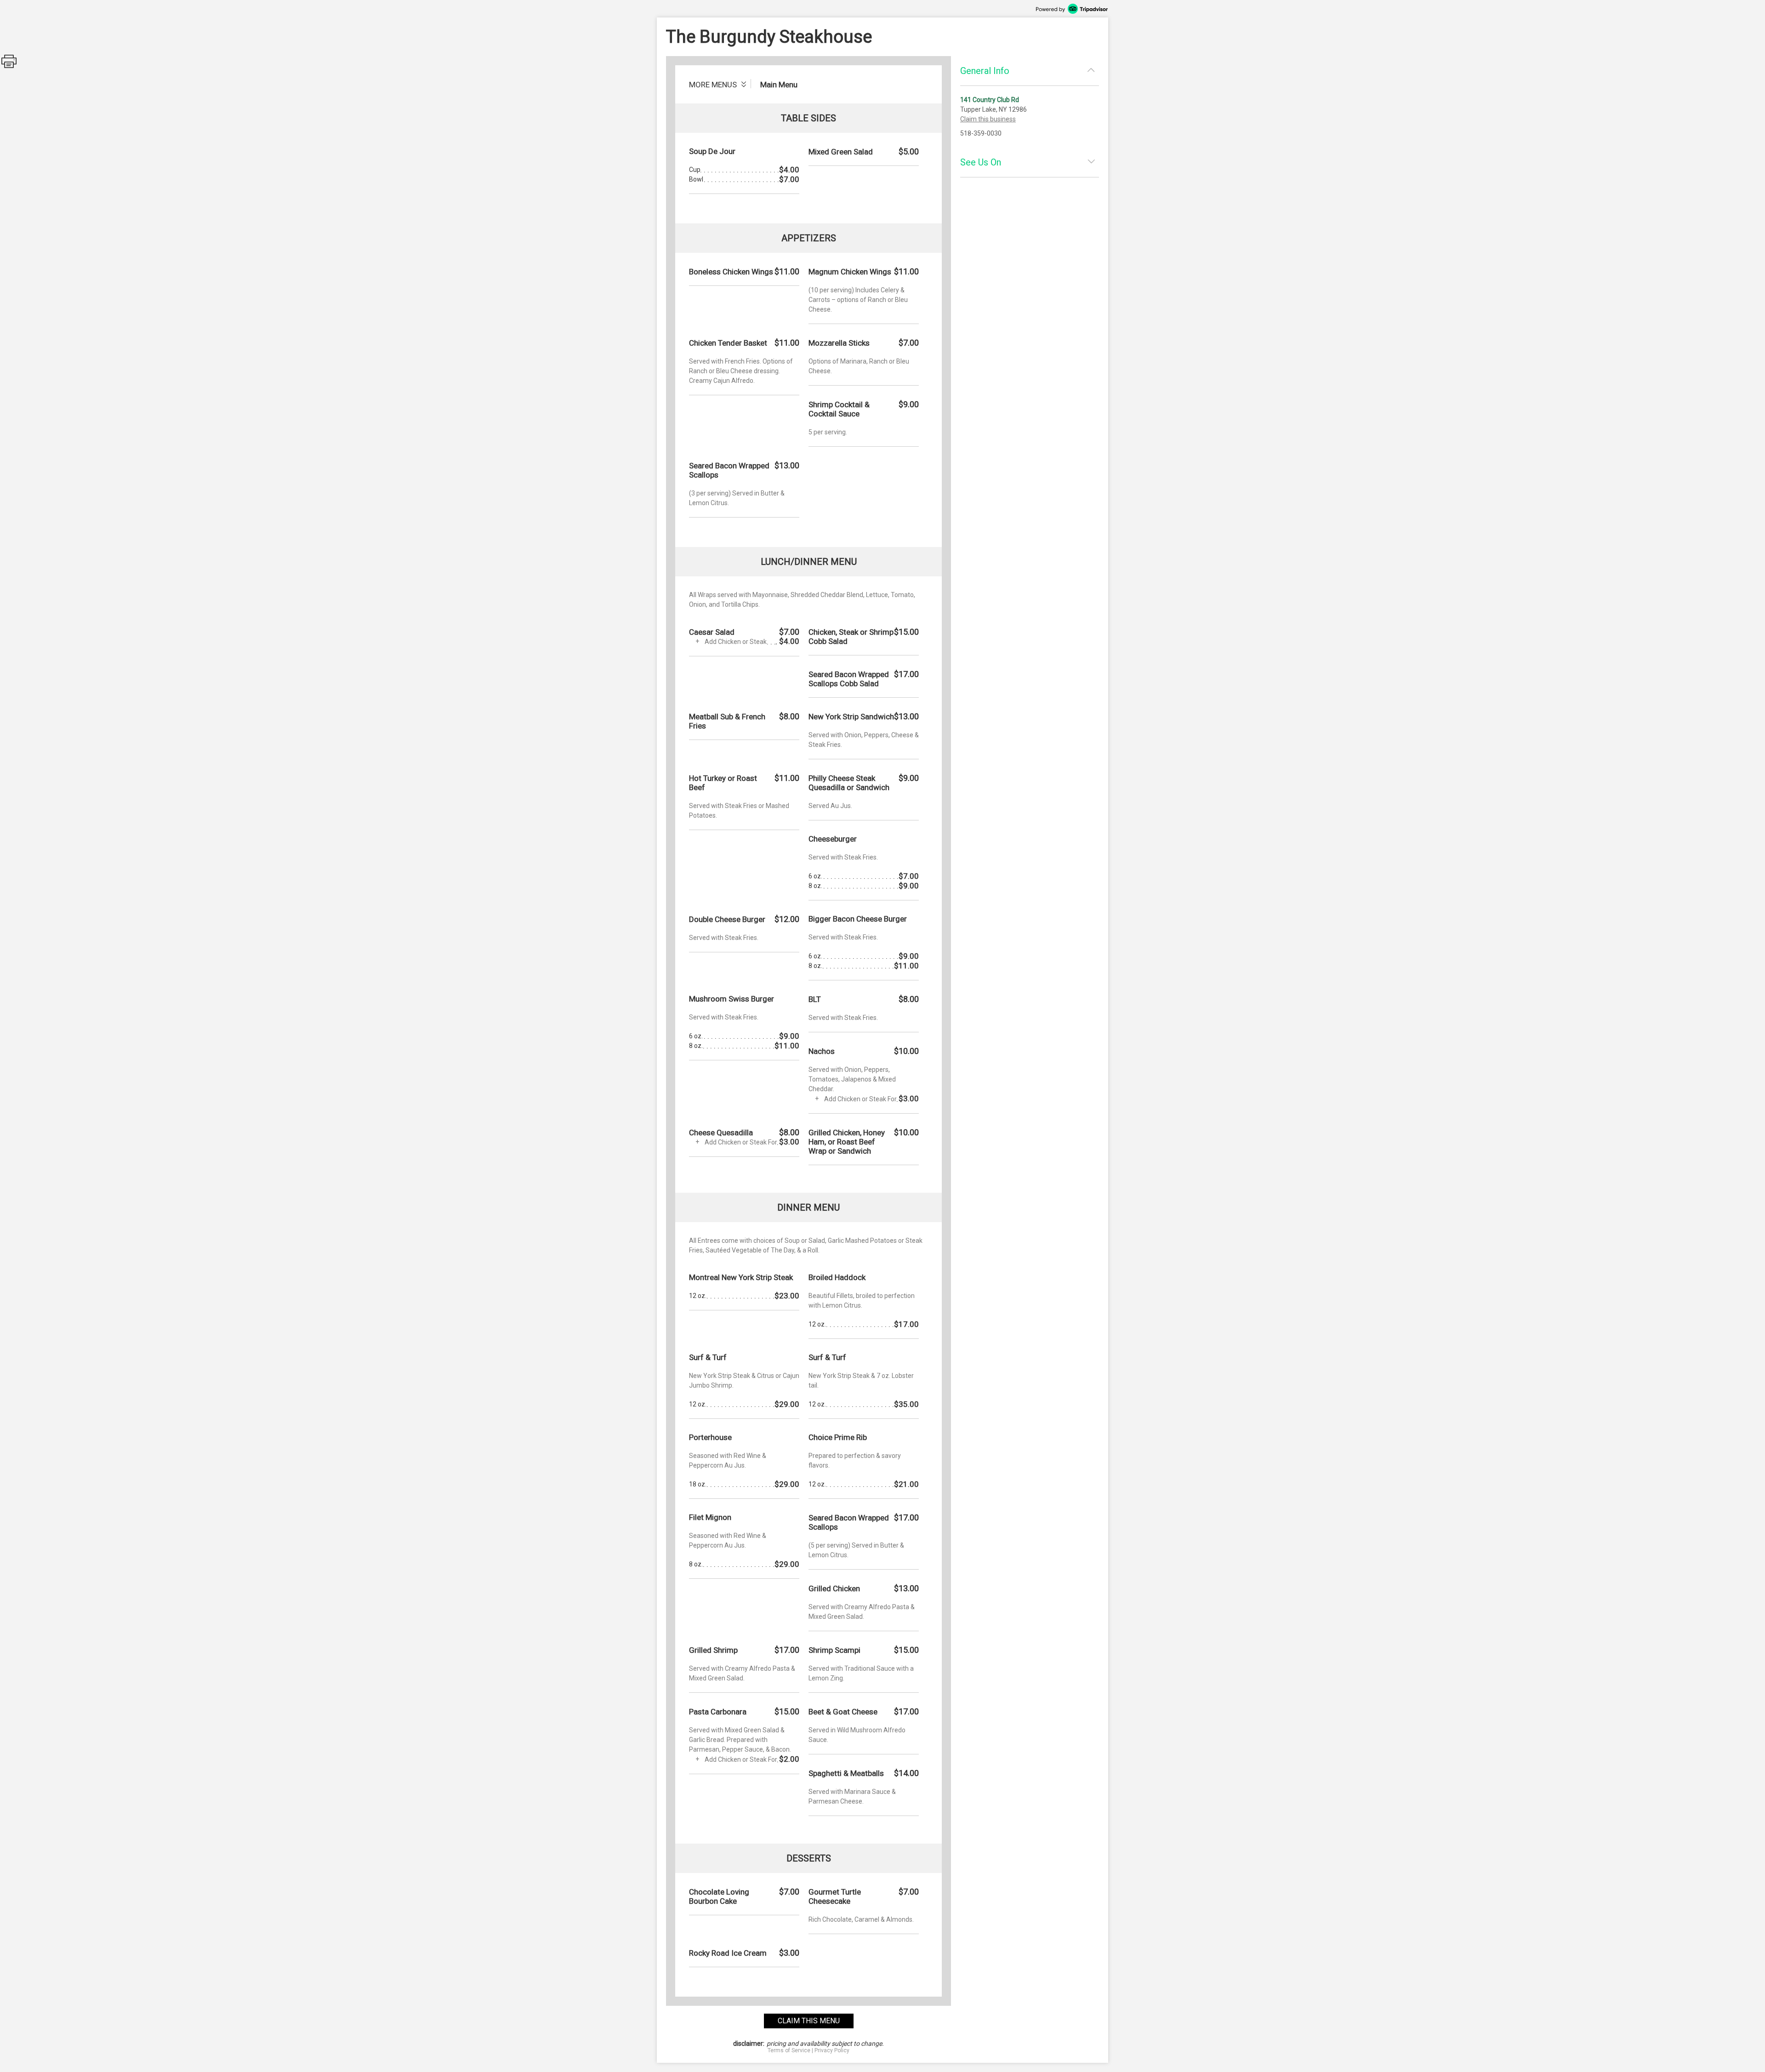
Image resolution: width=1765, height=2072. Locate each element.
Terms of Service (789, 2050)
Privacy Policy (832, 2050)
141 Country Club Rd (990, 100)
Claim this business (988, 119)
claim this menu (809, 2021)
